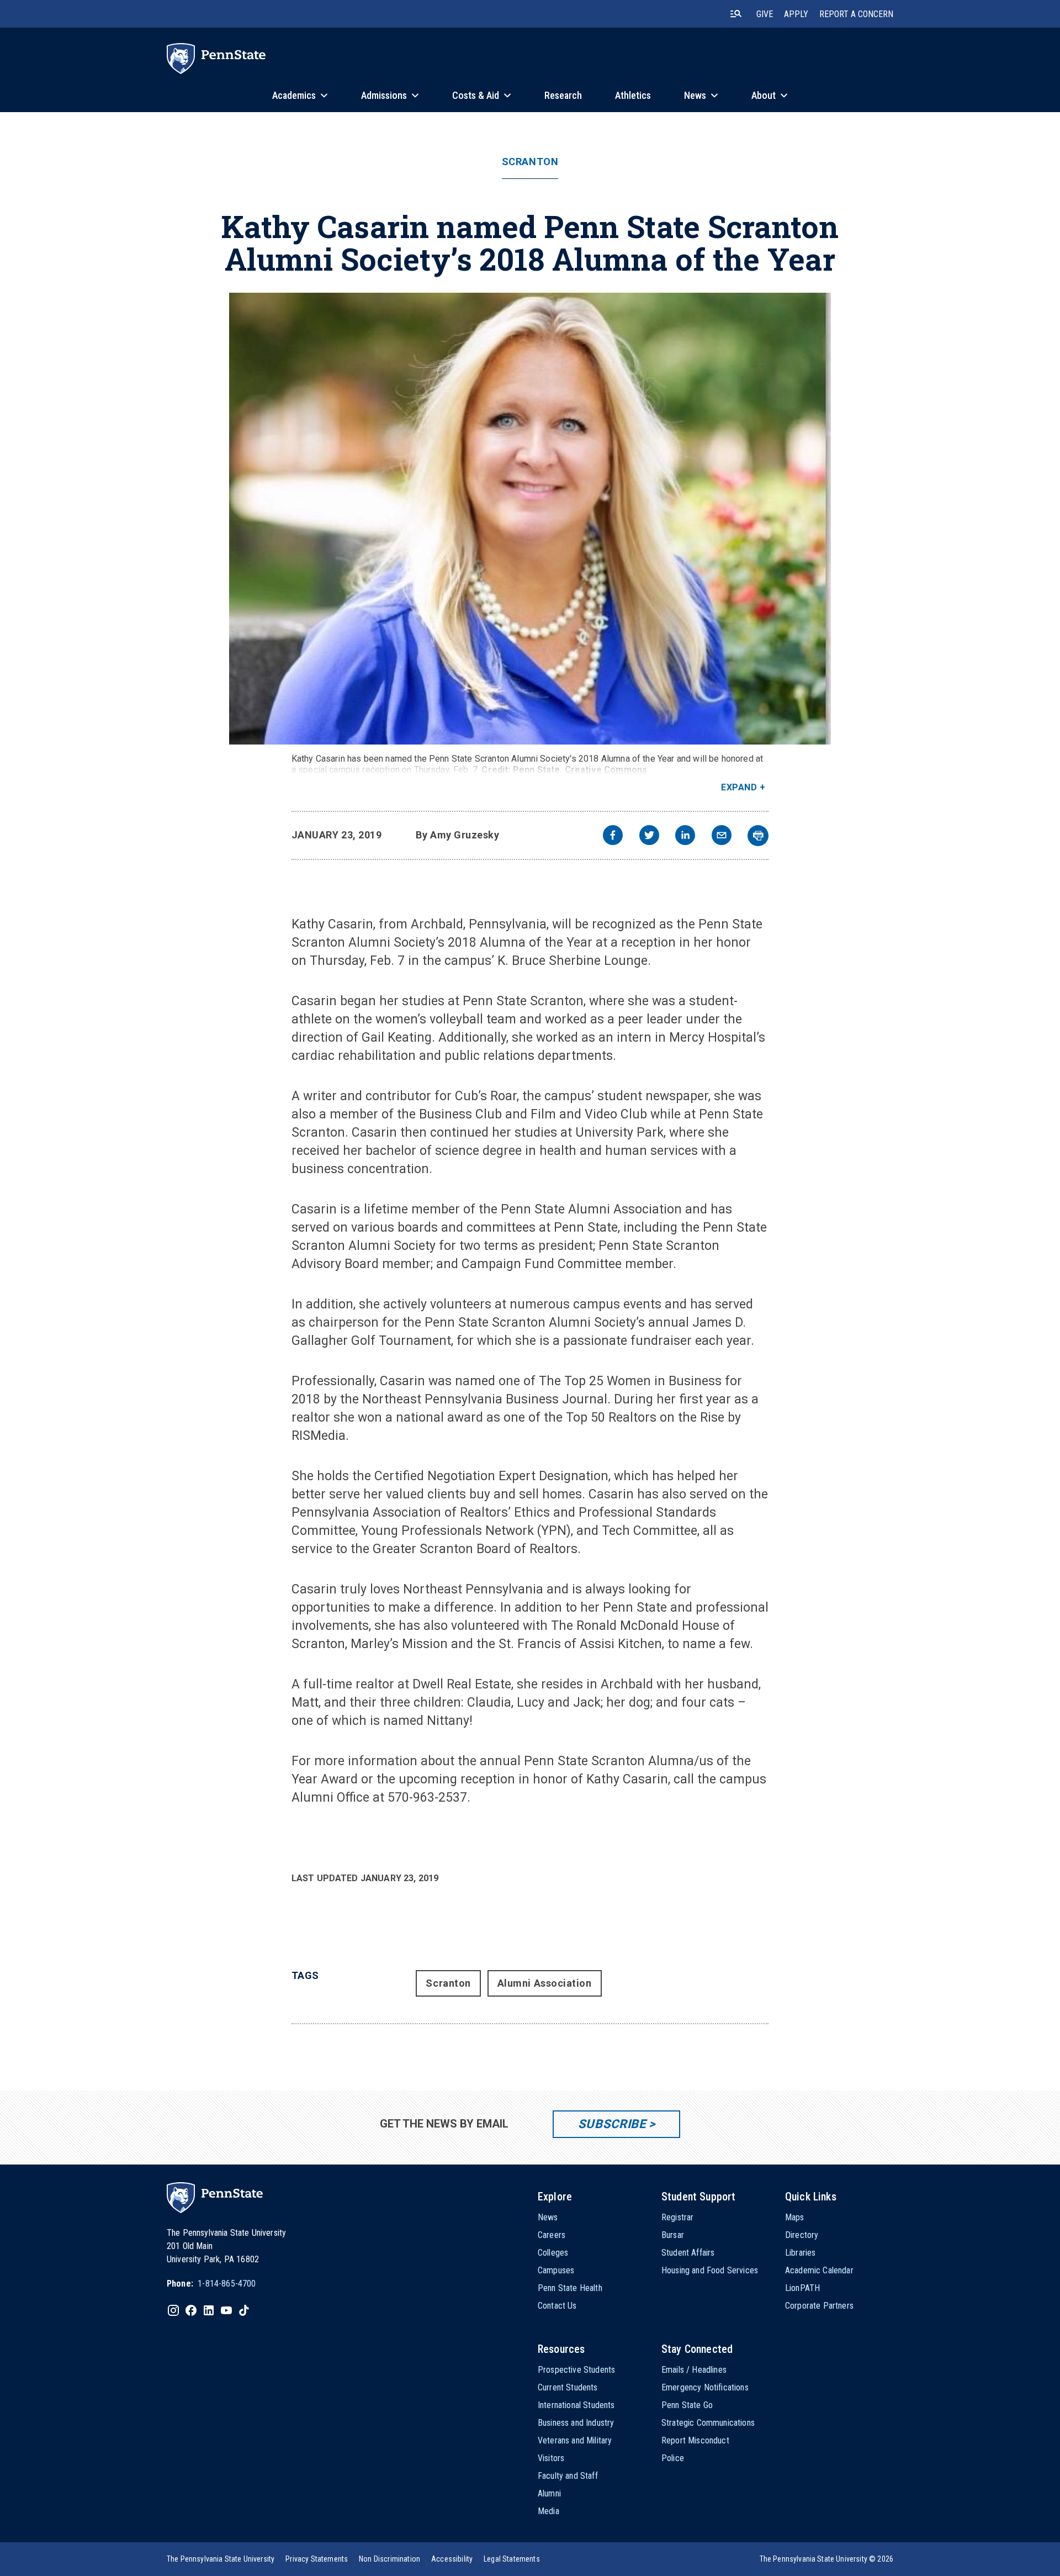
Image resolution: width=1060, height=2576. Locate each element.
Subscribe (612, 2124)
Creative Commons (606, 770)
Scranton (530, 162)
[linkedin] (685, 836)
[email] (722, 836)
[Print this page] (758, 836)
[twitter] (649, 836)
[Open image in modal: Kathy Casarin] (530, 519)
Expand (739, 787)
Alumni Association (545, 1983)
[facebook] (613, 836)
